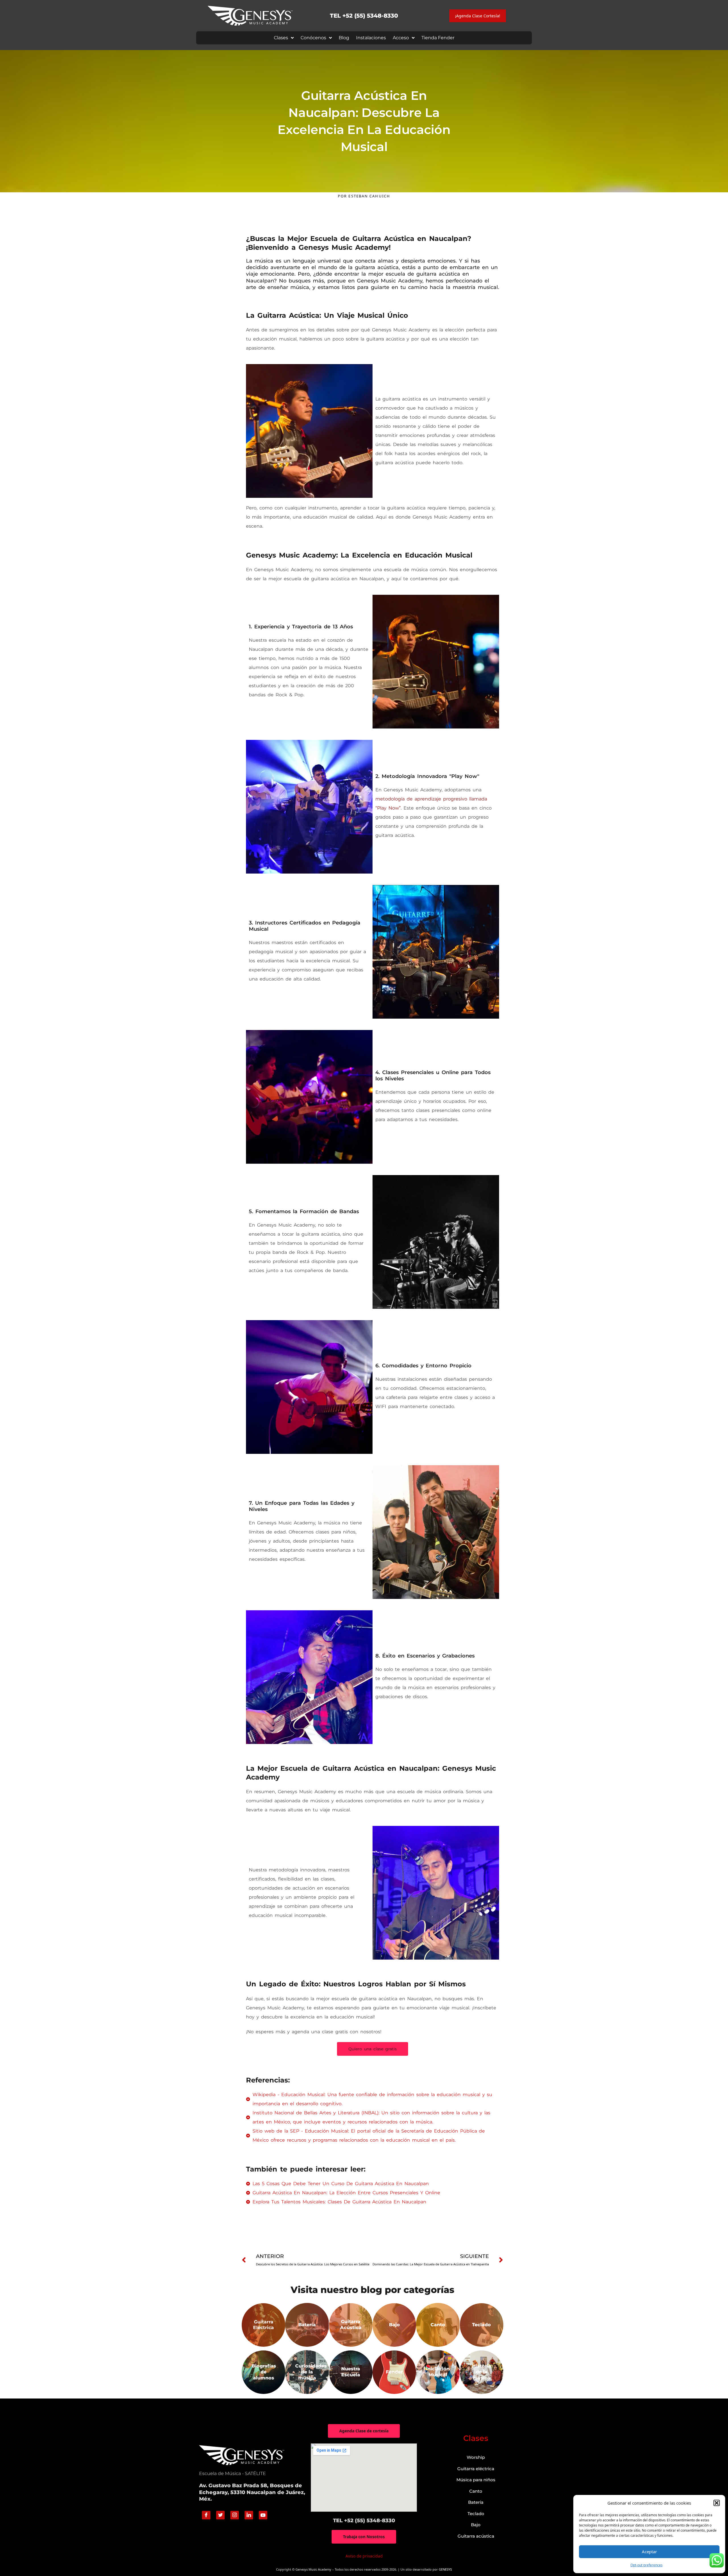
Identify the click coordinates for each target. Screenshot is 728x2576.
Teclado (476, 2514)
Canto (476, 2491)
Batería (476, 2502)
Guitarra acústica (476, 2536)
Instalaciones (371, 38)
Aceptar (649, 2552)
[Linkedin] (249, 2515)
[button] (717, 2503)
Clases (281, 38)
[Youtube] (263, 2515)
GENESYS (445, 2569)
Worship (476, 2457)
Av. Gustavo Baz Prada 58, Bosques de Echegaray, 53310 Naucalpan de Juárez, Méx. (252, 2492)
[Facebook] (206, 2515)
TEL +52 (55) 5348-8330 (364, 16)
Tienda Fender (438, 38)
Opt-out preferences (647, 2565)
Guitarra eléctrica (476, 2469)
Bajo (476, 2525)
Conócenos (313, 38)
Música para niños (476, 2480)
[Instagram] (235, 2515)
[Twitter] (220, 2515)
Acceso (401, 38)
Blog (344, 38)
